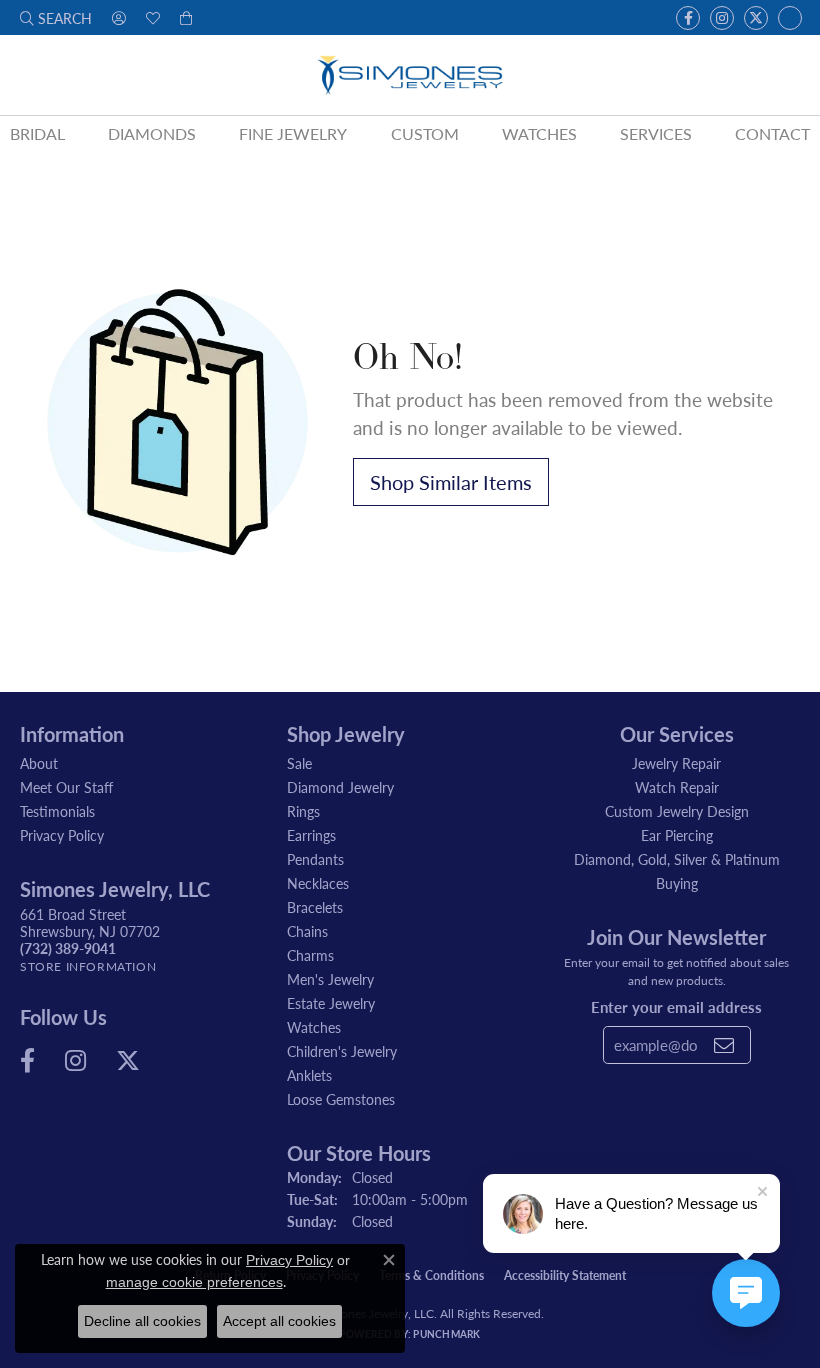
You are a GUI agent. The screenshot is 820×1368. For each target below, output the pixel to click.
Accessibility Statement (565, 1275)
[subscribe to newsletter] (724, 1045)
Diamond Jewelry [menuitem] (340, 787)
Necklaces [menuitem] (318, 883)
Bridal (37, 133)
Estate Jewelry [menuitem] (331, 1003)
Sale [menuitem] (299, 763)
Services (656, 133)
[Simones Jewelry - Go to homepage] (410, 75)
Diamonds (152, 133)
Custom (425, 133)
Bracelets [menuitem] (315, 907)
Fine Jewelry (293, 133)
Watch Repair (677, 787)
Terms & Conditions (431, 1275)
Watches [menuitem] (314, 1027)
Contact (772, 133)
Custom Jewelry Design (677, 811)
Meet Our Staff (66, 787)
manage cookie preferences (194, 1282)
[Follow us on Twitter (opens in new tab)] (756, 18)
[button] (56, 17)
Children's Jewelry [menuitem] (342, 1051)
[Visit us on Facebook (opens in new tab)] (688, 18)
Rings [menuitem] (303, 811)
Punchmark (446, 1334)
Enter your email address (676, 1006)
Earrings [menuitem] (311, 835)
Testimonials (57, 811)
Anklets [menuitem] (309, 1075)
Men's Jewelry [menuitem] (330, 979)
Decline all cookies (142, 1321)
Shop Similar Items (451, 482)
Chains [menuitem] (307, 931)
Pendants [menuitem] (315, 859)
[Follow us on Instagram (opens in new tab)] (722, 18)
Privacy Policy (62, 835)
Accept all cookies (279, 1321)
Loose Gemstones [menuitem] (341, 1099)
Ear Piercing (677, 835)
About (39, 763)
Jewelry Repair (676, 763)
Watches (539, 133)
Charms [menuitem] (310, 955)
